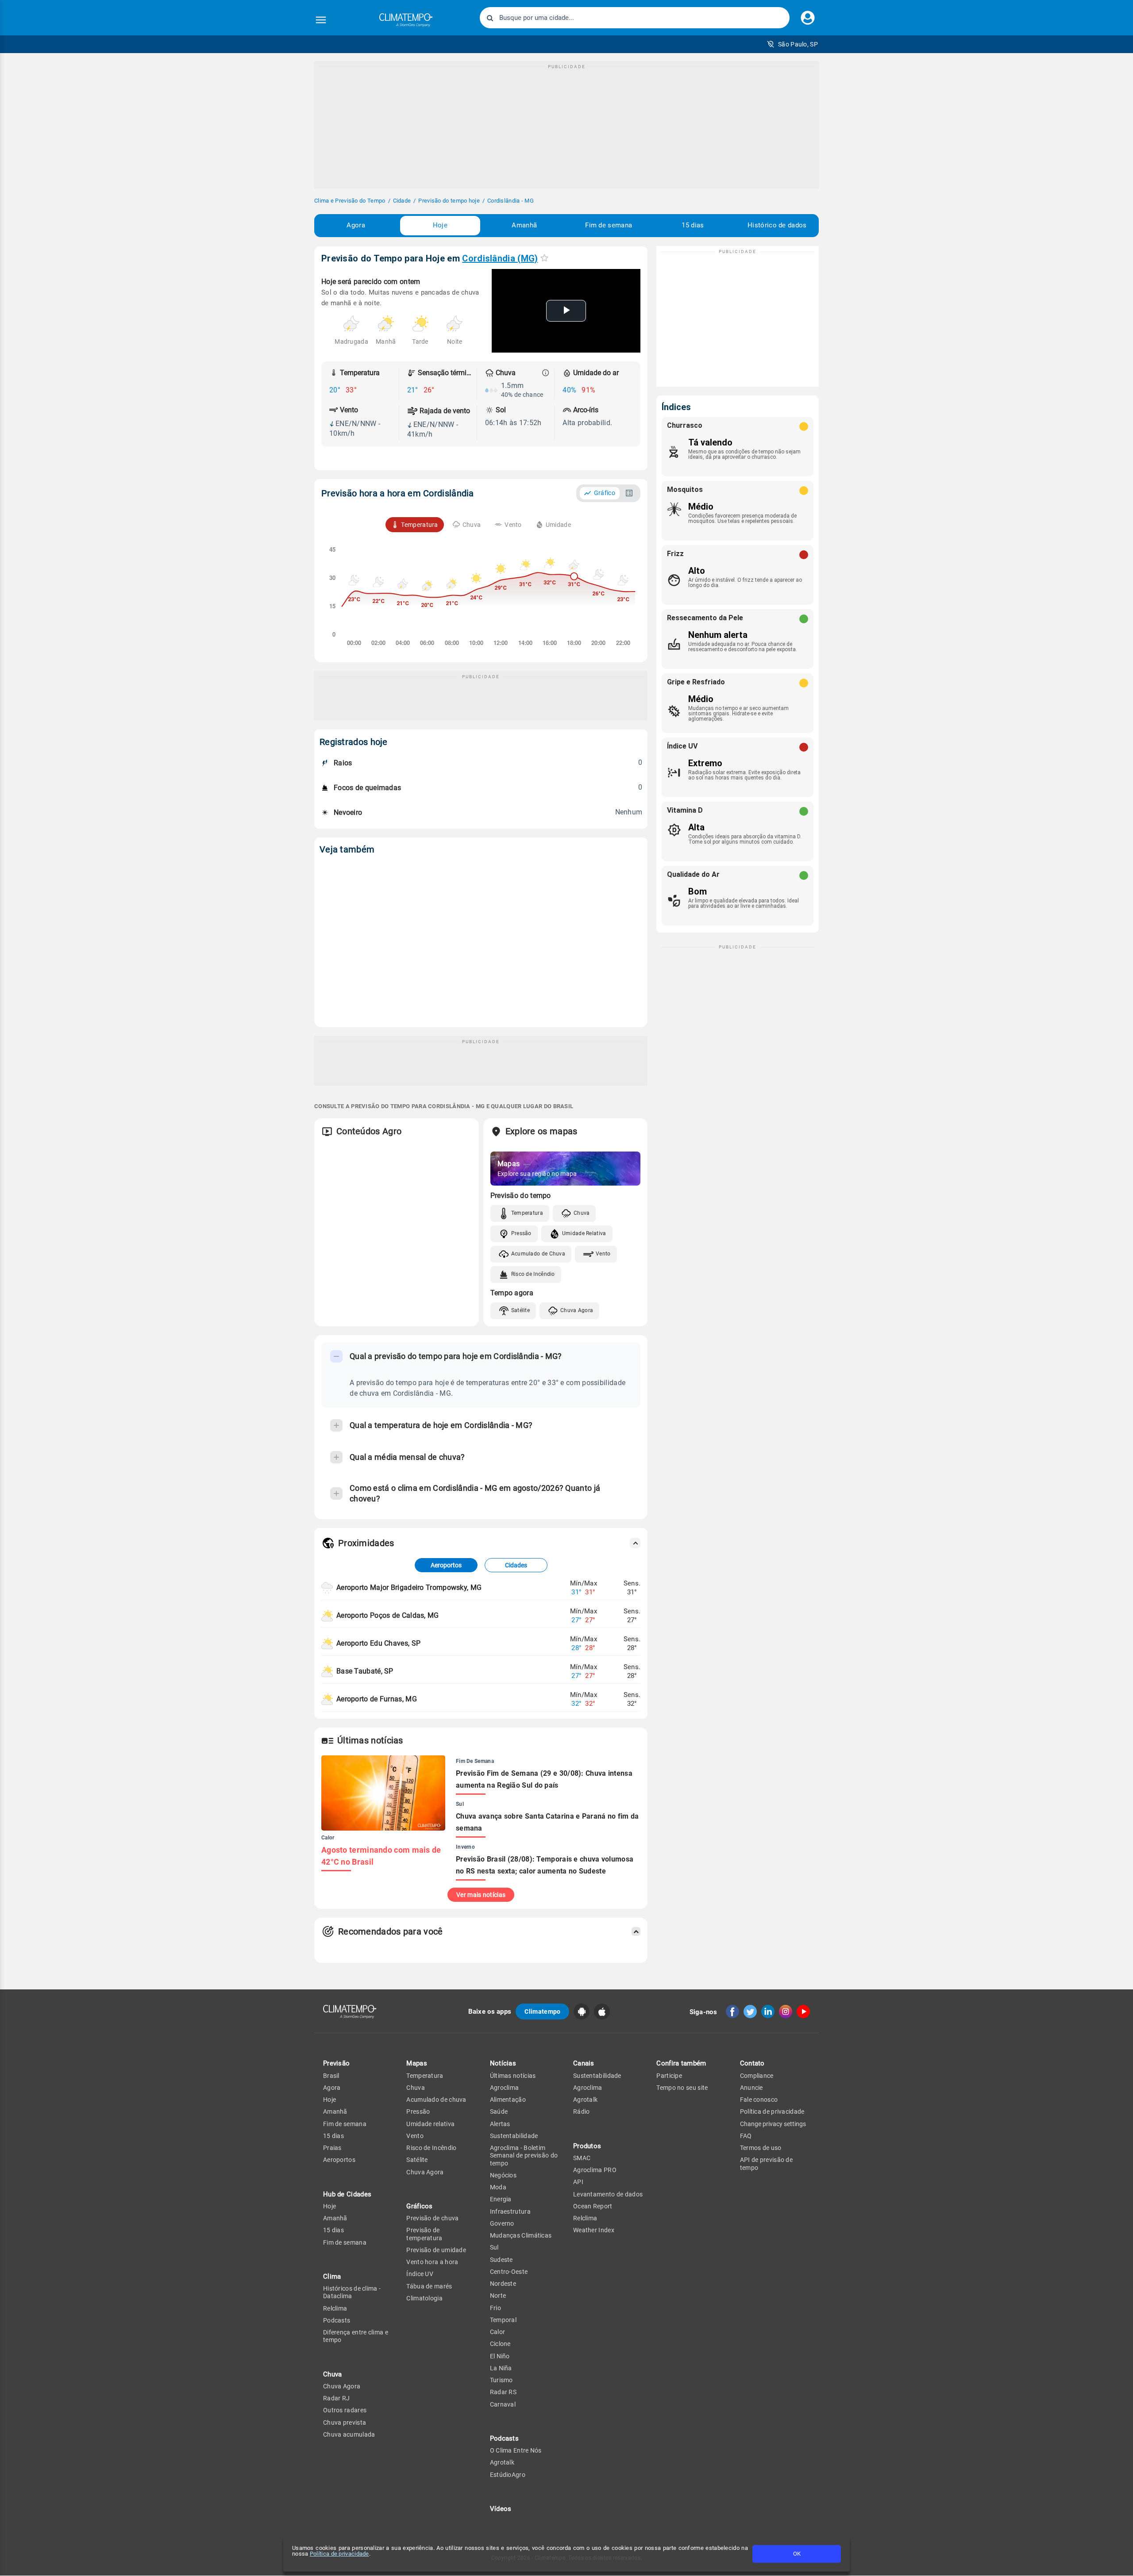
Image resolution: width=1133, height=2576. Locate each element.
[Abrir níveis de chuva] (546, 373)
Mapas (417, 2063)
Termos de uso (761, 2148)
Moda (498, 2187)
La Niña (501, 2368)
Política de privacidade (339, 2554)
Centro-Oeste (509, 2272)
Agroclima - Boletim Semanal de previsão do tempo (524, 2156)
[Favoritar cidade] (544, 258)
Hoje (440, 225)
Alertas (500, 2124)
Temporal (503, 2320)
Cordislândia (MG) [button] (500, 258)
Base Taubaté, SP (365, 1671)
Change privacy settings (773, 2124)
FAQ (746, 2136)
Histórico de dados (777, 225)
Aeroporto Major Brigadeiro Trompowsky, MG (409, 1587)
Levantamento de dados (608, 2194)
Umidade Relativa (584, 1233)
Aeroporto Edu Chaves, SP (378, 1643)
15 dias (693, 225)
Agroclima (505, 2088)
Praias (332, 2148)
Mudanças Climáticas (521, 2235)
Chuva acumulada (349, 2434)
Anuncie (751, 2088)
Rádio (582, 2111)
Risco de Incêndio (533, 1274)
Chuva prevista (345, 2422)
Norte (498, 2296)
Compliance (757, 2076)
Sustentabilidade (514, 2136)
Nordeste (503, 2284)
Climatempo (542, 2012)
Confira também (681, 2063)
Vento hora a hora (432, 2262)
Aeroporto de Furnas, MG (377, 1699)
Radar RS (503, 2392)
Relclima (335, 2308)
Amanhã (524, 225)
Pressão (521, 1233)
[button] (792, 44)
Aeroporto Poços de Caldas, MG (388, 1615)
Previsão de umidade (436, 2250)
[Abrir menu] (321, 20)
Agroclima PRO (595, 2170)
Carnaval (503, 2404)
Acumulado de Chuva (538, 1254)
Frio (495, 2308)
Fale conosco (759, 2100)
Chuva (582, 1213)
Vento (603, 1254)
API (578, 2182)
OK (797, 2554)
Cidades (516, 1565)
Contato (752, 2063)
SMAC (582, 2158)
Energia (501, 2199)
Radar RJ (336, 2398)
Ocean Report (593, 2206)
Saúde (499, 2111)
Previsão (336, 2063)
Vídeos (501, 2509)
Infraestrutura (510, 2211)
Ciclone (500, 2344)
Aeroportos (446, 1565)
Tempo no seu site (682, 2088)
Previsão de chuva (432, 2218)
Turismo (501, 2380)
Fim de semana (609, 225)
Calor (498, 2332)
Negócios (503, 2175)
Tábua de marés (429, 2286)
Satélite (520, 1310)
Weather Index (594, 2230)
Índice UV (420, 2274)
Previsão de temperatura (424, 2234)
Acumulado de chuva (436, 2100)
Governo (502, 2223)
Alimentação (508, 2100)
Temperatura (527, 1213)
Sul (494, 2247)
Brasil (331, 2076)
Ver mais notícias (481, 1895)
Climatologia (424, 2298)
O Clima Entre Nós (516, 2450)
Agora (356, 225)
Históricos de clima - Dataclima (352, 2292)
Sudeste (501, 2260)
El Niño (500, 2356)
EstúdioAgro (508, 2475)
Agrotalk (502, 2462)
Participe (669, 2076)
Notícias (503, 2063)
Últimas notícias (513, 2076)
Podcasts (337, 2320)
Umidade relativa (430, 2124)
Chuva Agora (577, 1310)
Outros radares (345, 2410)
